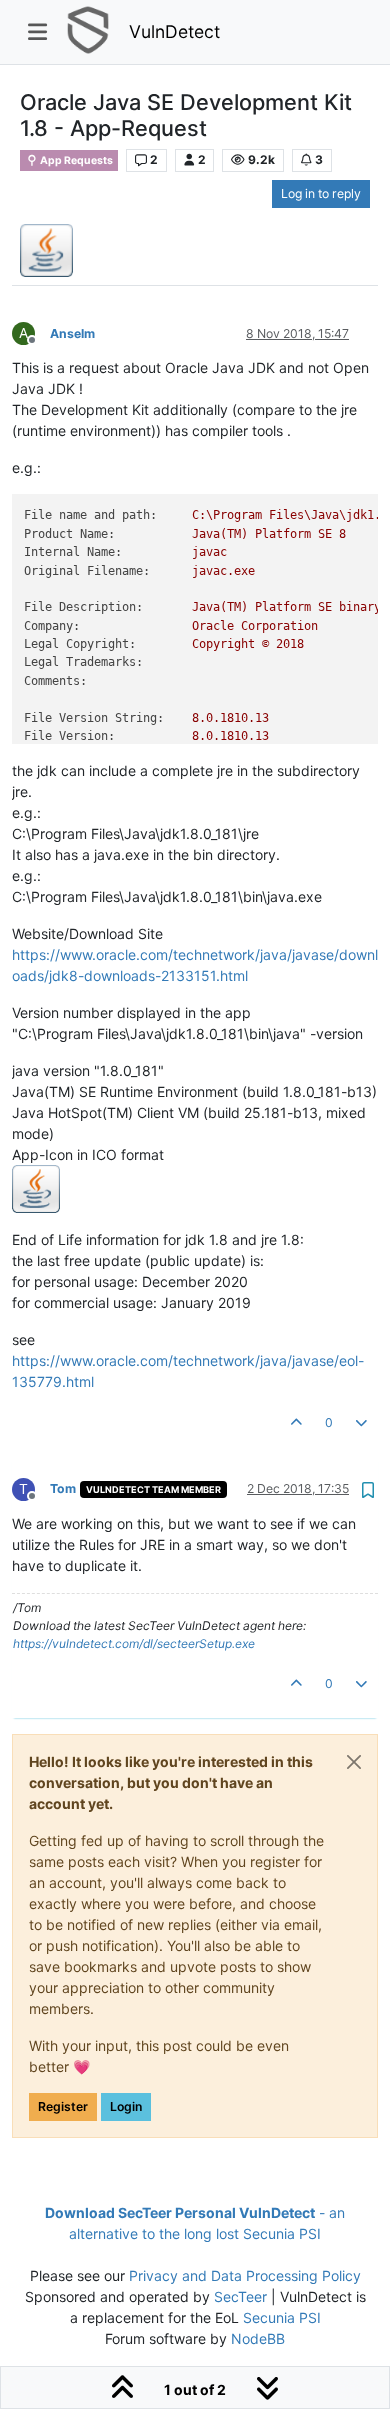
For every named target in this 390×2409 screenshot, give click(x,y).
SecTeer (240, 2296)
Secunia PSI (282, 2317)
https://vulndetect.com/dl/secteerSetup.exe (134, 1643)
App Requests (75, 160)
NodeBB (258, 2338)
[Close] (354, 1762)
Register (63, 2106)
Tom (63, 1488)
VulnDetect (174, 31)
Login (126, 2106)
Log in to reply (321, 193)
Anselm (72, 333)
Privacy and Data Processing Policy (245, 2275)
